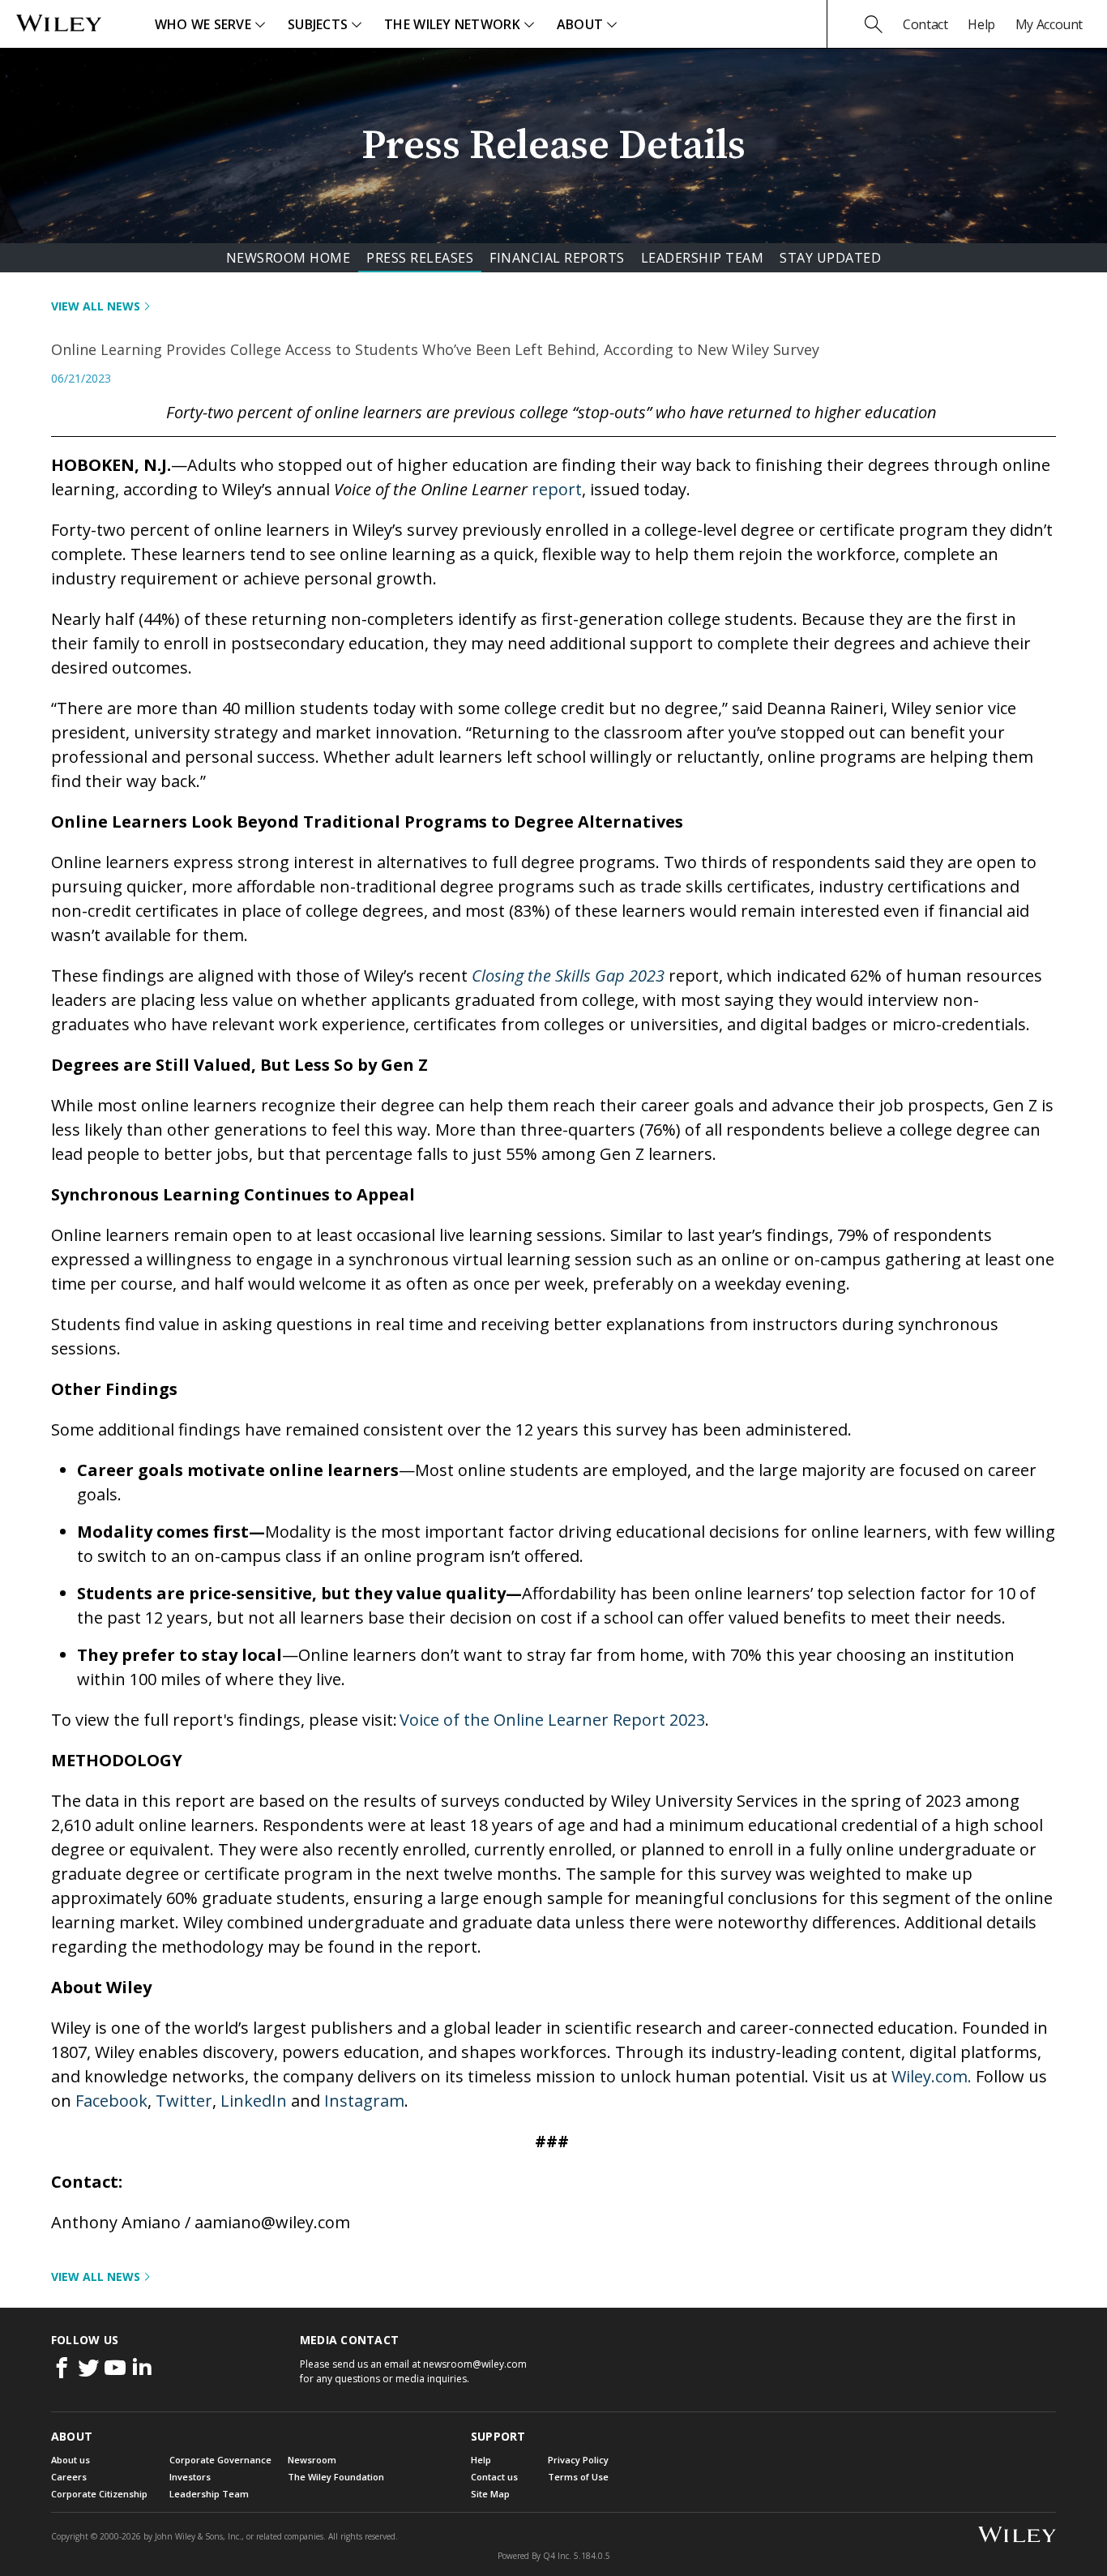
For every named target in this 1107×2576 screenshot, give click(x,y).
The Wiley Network (452, 24)
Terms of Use (578, 2477)
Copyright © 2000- (96, 2536)
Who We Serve (203, 24)
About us (71, 2460)
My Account (1049, 24)
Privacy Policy (578, 2460)
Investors (190, 2477)
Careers (69, 2477)
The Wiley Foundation (336, 2477)
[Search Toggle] (874, 24)
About (580, 24)
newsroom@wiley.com (475, 2364)
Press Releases (420, 258)
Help (981, 24)
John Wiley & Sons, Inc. (198, 2536)
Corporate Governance (220, 2460)
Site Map (490, 2494)
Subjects (318, 24)
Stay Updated (830, 258)
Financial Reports (557, 258)
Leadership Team (703, 258)
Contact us (494, 2477)
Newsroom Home (289, 258)
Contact (925, 24)
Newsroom (312, 2460)
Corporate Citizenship (99, 2494)
